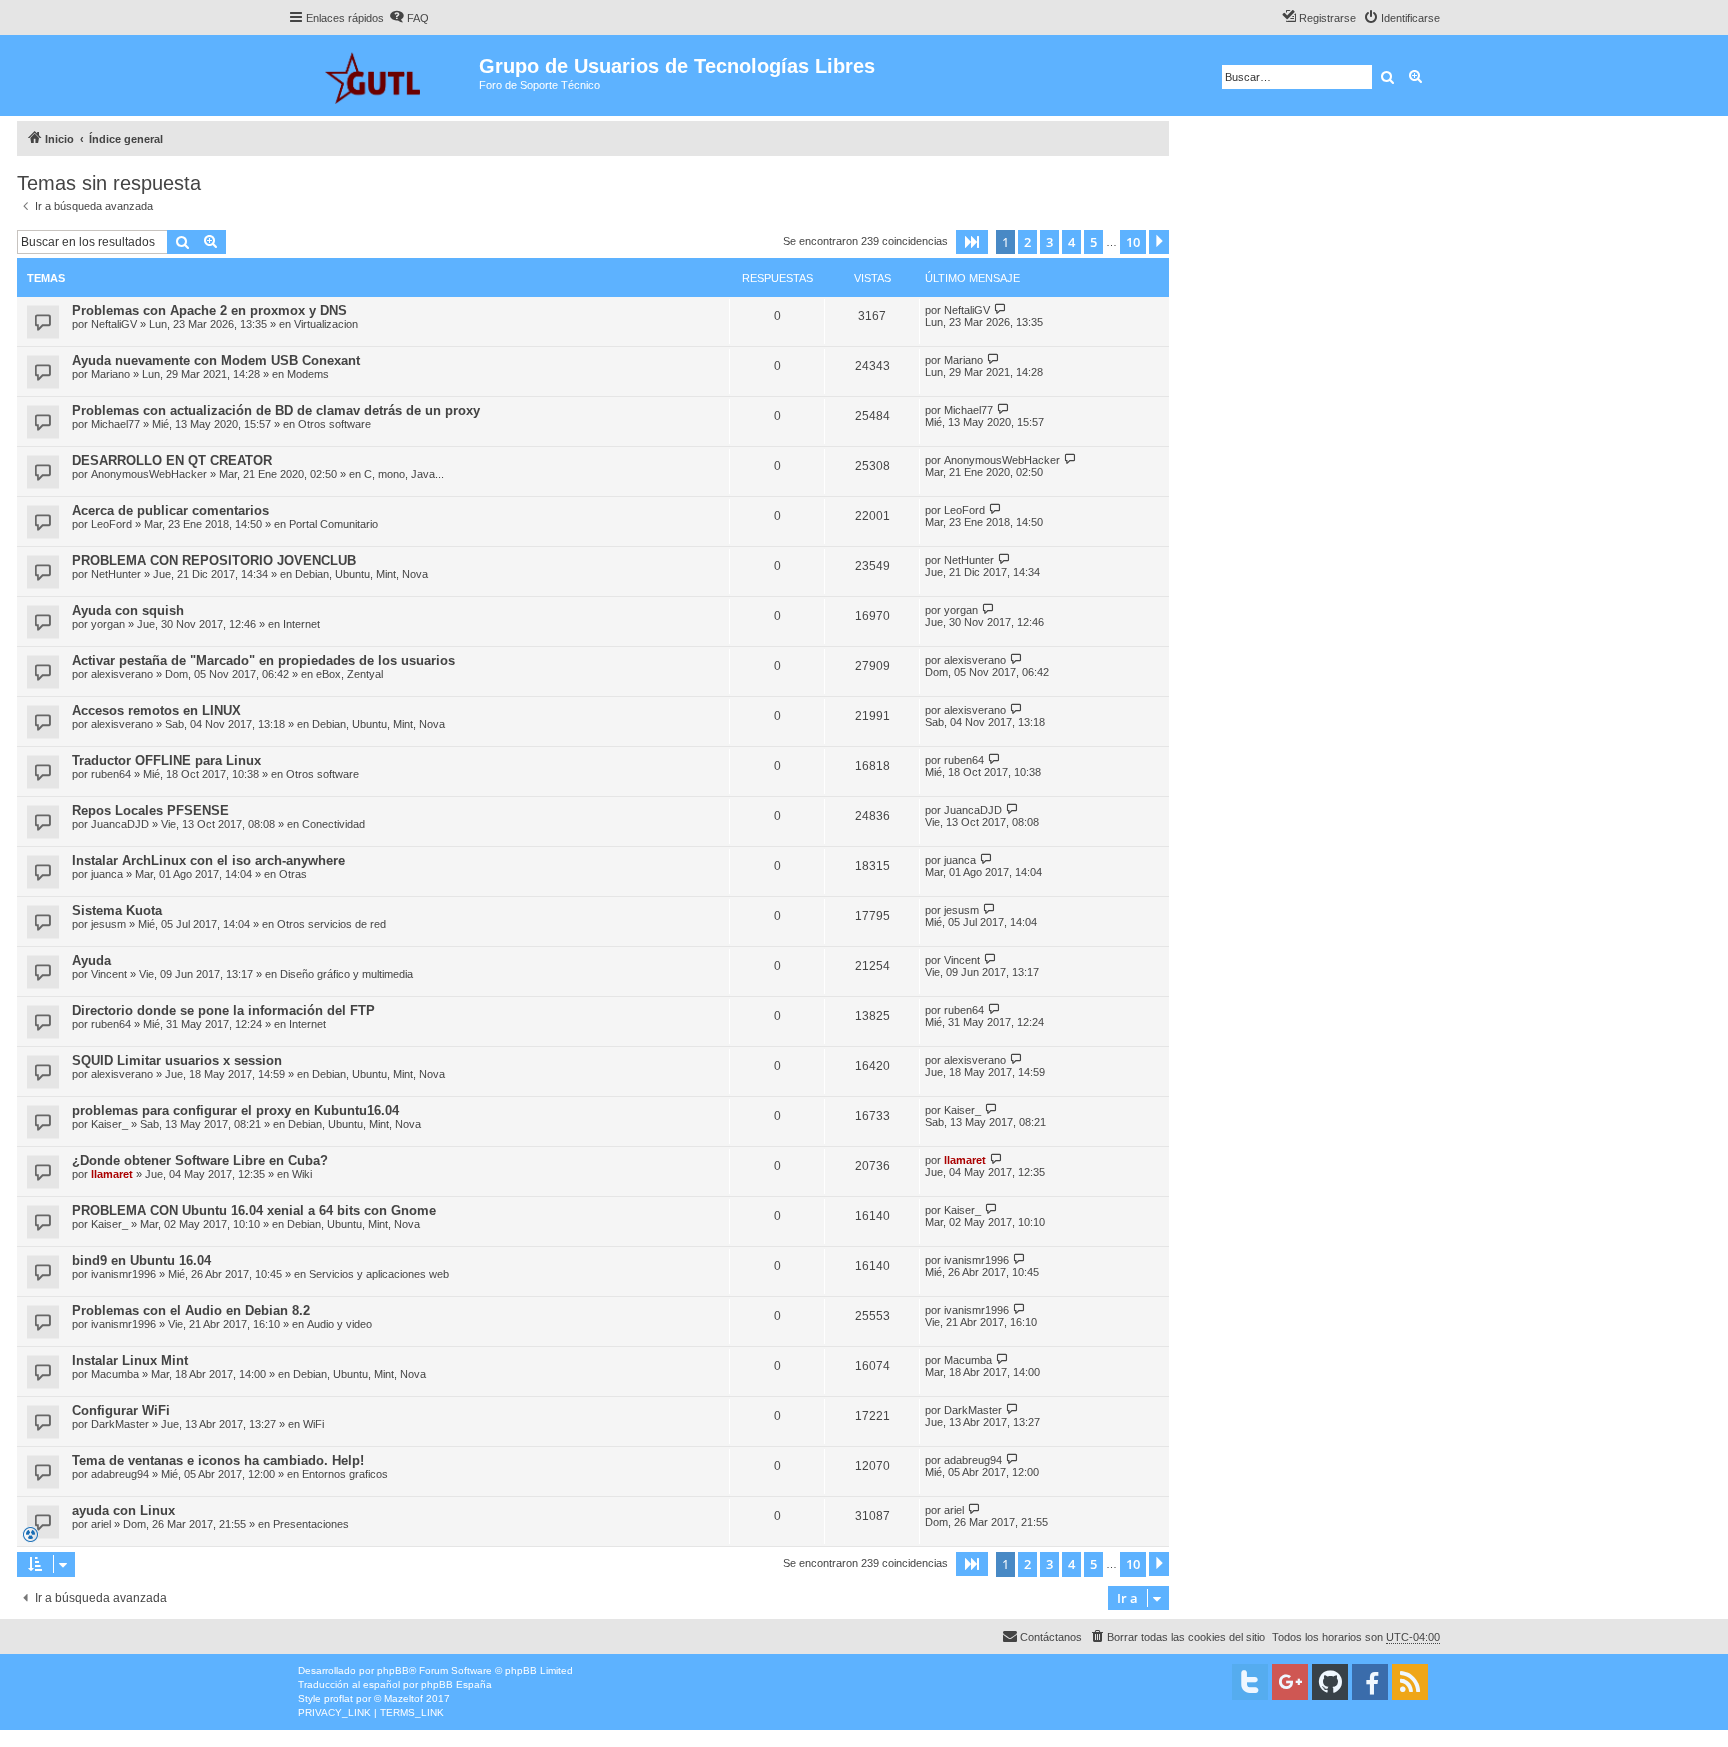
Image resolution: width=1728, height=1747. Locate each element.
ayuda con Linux (123, 1510)
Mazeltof (403, 1698)
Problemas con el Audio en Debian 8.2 (191, 1310)
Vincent (109, 974)
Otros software (334, 424)
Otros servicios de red (331, 924)
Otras (293, 874)
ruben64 (111, 774)
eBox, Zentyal (349, 674)
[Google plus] (1290, 1682)
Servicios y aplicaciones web (379, 1274)
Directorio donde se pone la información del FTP (223, 1010)
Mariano (110, 374)
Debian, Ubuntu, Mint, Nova (361, 574)
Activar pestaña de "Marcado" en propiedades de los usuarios (263, 660)
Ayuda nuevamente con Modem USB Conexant (216, 360)
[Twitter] (1250, 1682)
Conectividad (333, 824)
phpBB (393, 1670)
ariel (101, 1524)
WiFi (313, 1424)
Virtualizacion (326, 324)
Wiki (302, 1174)
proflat (338, 1698)
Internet (301, 624)
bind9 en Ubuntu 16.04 (141, 1260)
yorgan (108, 624)
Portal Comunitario (333, 524)
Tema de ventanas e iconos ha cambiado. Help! (218, 1460)
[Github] (1330, 1682)
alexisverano (122, 674)
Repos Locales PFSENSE (150, 810)
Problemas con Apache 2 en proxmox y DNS (209, 310)
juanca (107, 874)
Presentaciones (311, 1524)
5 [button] (1093, 242)
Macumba (115, 1374)
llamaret (112, 1174)
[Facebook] (1370, 1682)
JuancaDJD (120, 824)
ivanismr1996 (123, 1274)
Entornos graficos (345, 1474)
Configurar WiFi (121, 1410)
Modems (308, 374)
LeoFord (111, 524)
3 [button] (1049, 242)
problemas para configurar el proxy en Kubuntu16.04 (235, 1110)
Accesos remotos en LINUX (156, 710)
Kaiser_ (109, 1124)
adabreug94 (120, 1474)
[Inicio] (383, 75)
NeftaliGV (114, 324)
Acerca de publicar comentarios (170, 510)
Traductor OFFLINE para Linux (166, 760)
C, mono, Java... (404, 474)
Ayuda (91, 960)
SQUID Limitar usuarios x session (177, 1060)
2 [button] (1027, 242)
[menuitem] (409, 18)
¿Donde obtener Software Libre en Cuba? (200, 1160)
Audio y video (339, 1324)
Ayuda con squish (128, 610)
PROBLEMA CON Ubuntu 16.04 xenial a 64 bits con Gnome (254, 1210)
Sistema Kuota (117, 910)
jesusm (108, 924)
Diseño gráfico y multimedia (346, 974)
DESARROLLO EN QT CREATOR (172, 460)
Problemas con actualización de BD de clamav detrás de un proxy (276, 410)
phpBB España (456, 1684)
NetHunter (116, 574)
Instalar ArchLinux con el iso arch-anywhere (208, 860)
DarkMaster (120, 1424)
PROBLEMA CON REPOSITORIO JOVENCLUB (214, 560)
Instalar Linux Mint (130, 1360)
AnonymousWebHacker (149, 474)
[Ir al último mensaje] (1000, 309)
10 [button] (1133, 242)
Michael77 (115, 424)
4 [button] (1071, 242)
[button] (972, 242)
